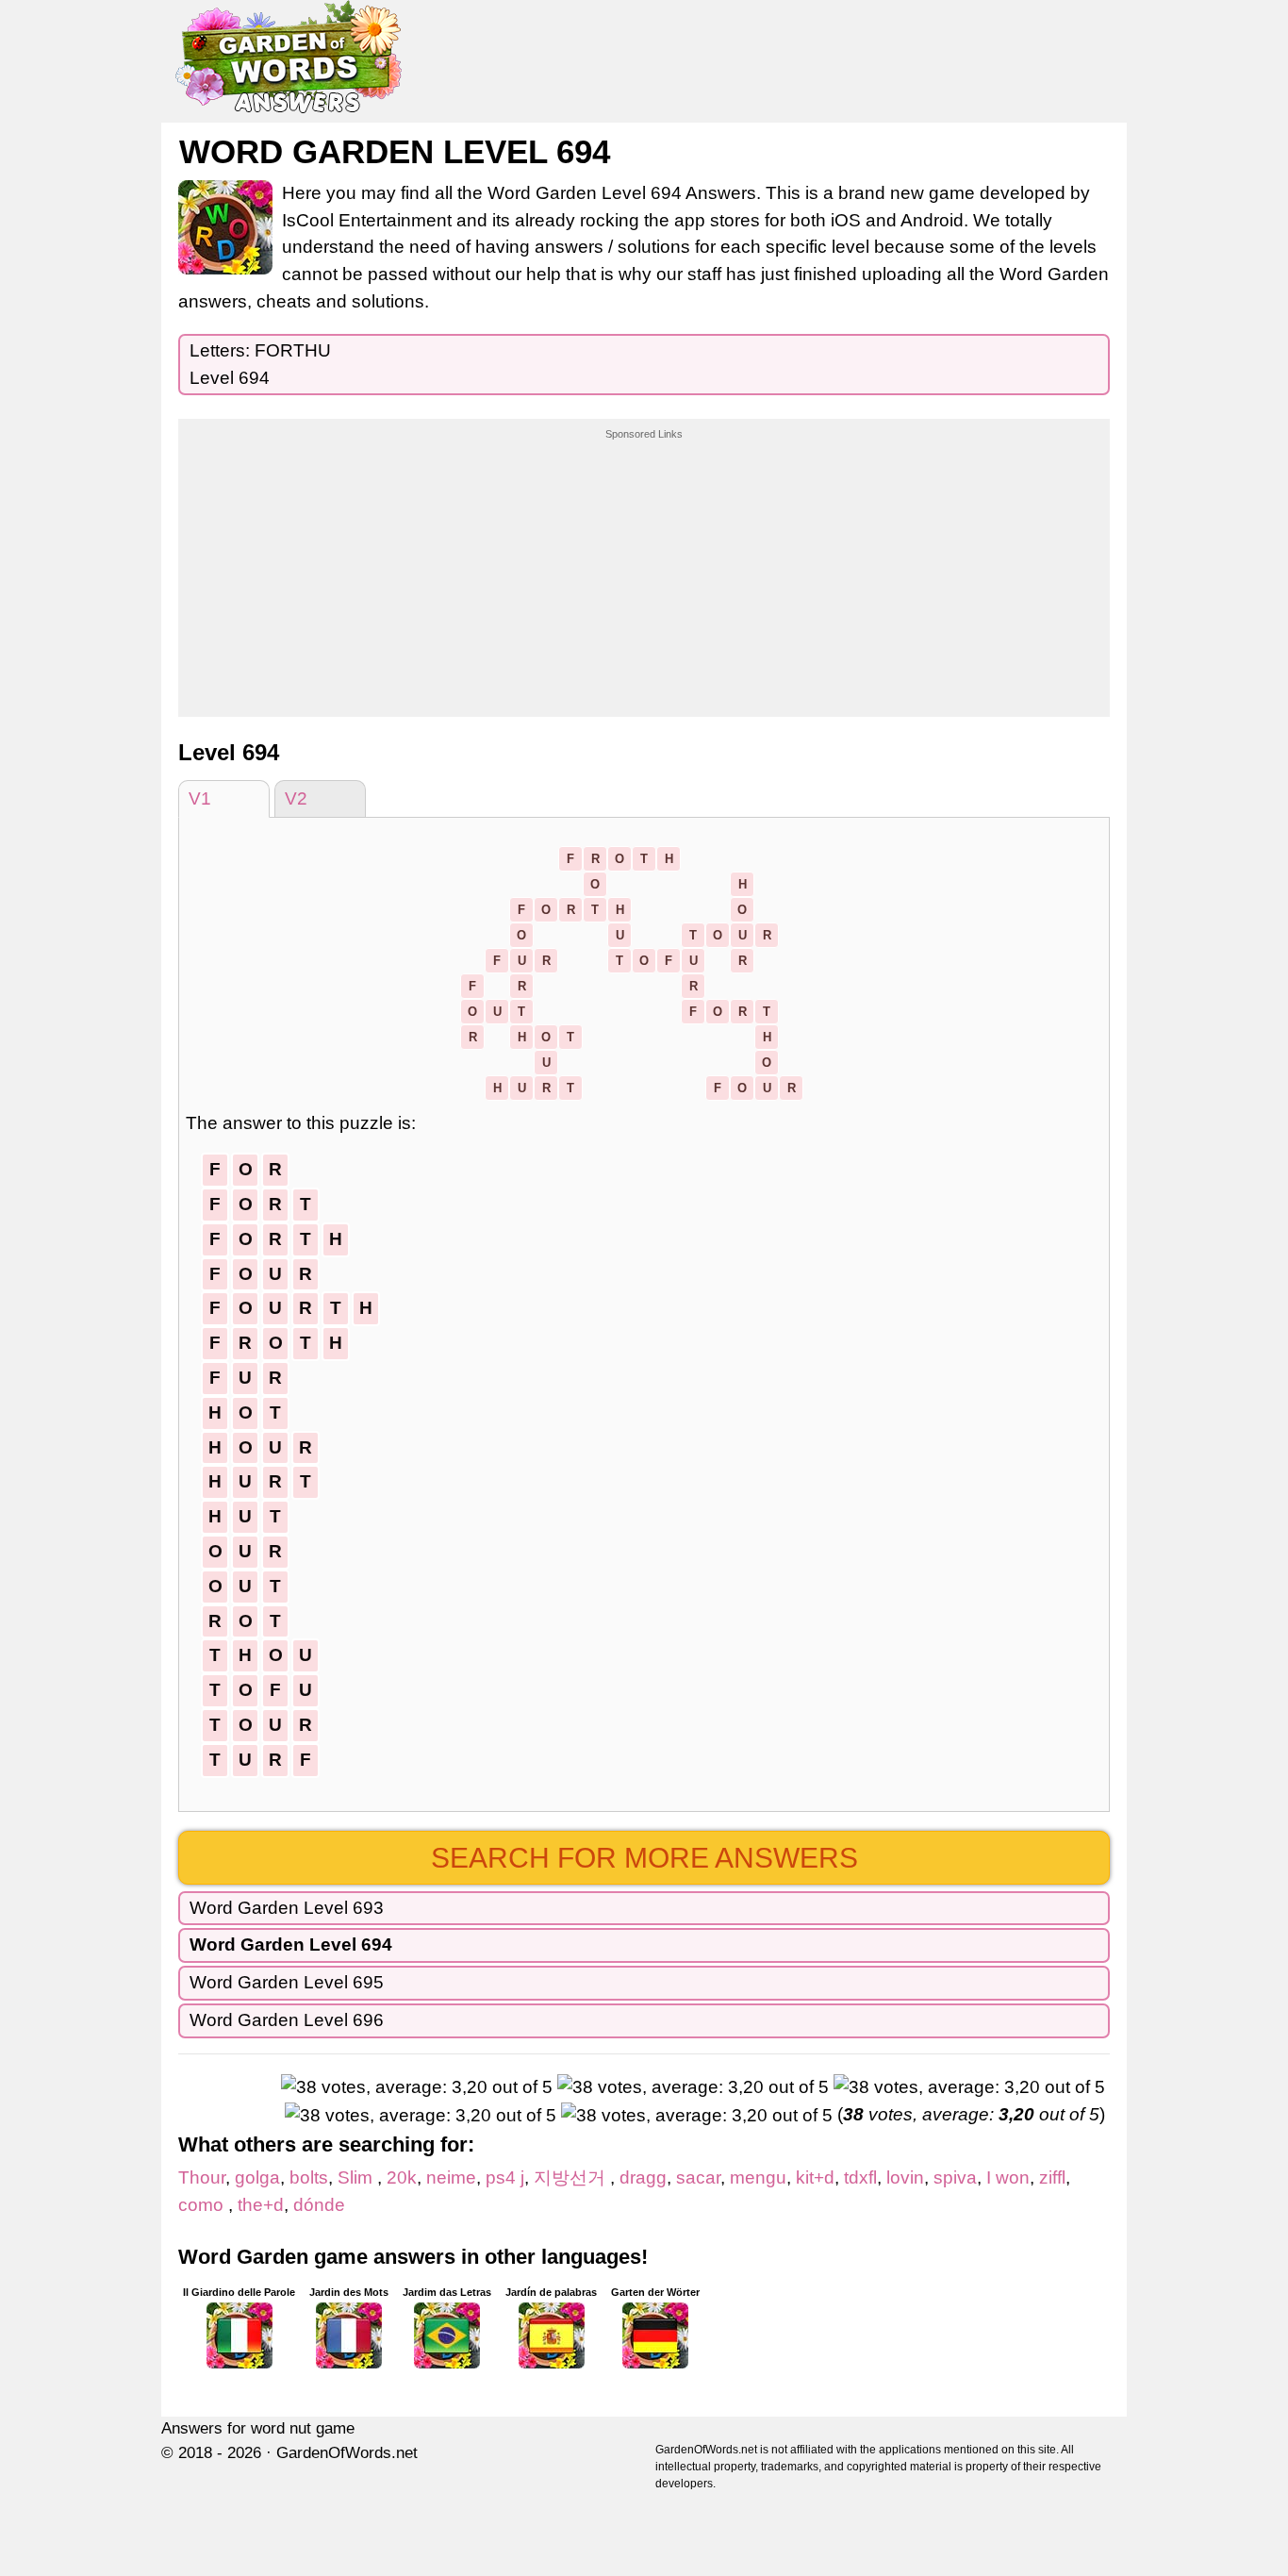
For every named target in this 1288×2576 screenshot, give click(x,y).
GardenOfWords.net (347, 2453)
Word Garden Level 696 (287, 2020)
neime (451, 2177)
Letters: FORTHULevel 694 (260, 364)
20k (402, 2177)
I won (1008, 2177)
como (203, 2205)
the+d (261, 2205)
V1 (200, 798)
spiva (955, 2177)
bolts (309, 2177)
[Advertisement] (644, 560)
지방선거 (572, 2177)
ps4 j (505, 2177)
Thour (202, 2177)
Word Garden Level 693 (287, 1908)
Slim (357, 2177)
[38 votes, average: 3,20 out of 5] (417, 2088)
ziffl (1052, 2177)
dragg (643, 2177)
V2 (296, 798)
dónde (319, 2205)
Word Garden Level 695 (287, 1982)
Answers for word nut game (258, 2428)
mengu (758, 2177)
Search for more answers (644, 1858)
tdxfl (860, 2177)
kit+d (815, 2177)
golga (257, 2177)
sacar (698, 2177)
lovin (905, 2177)
